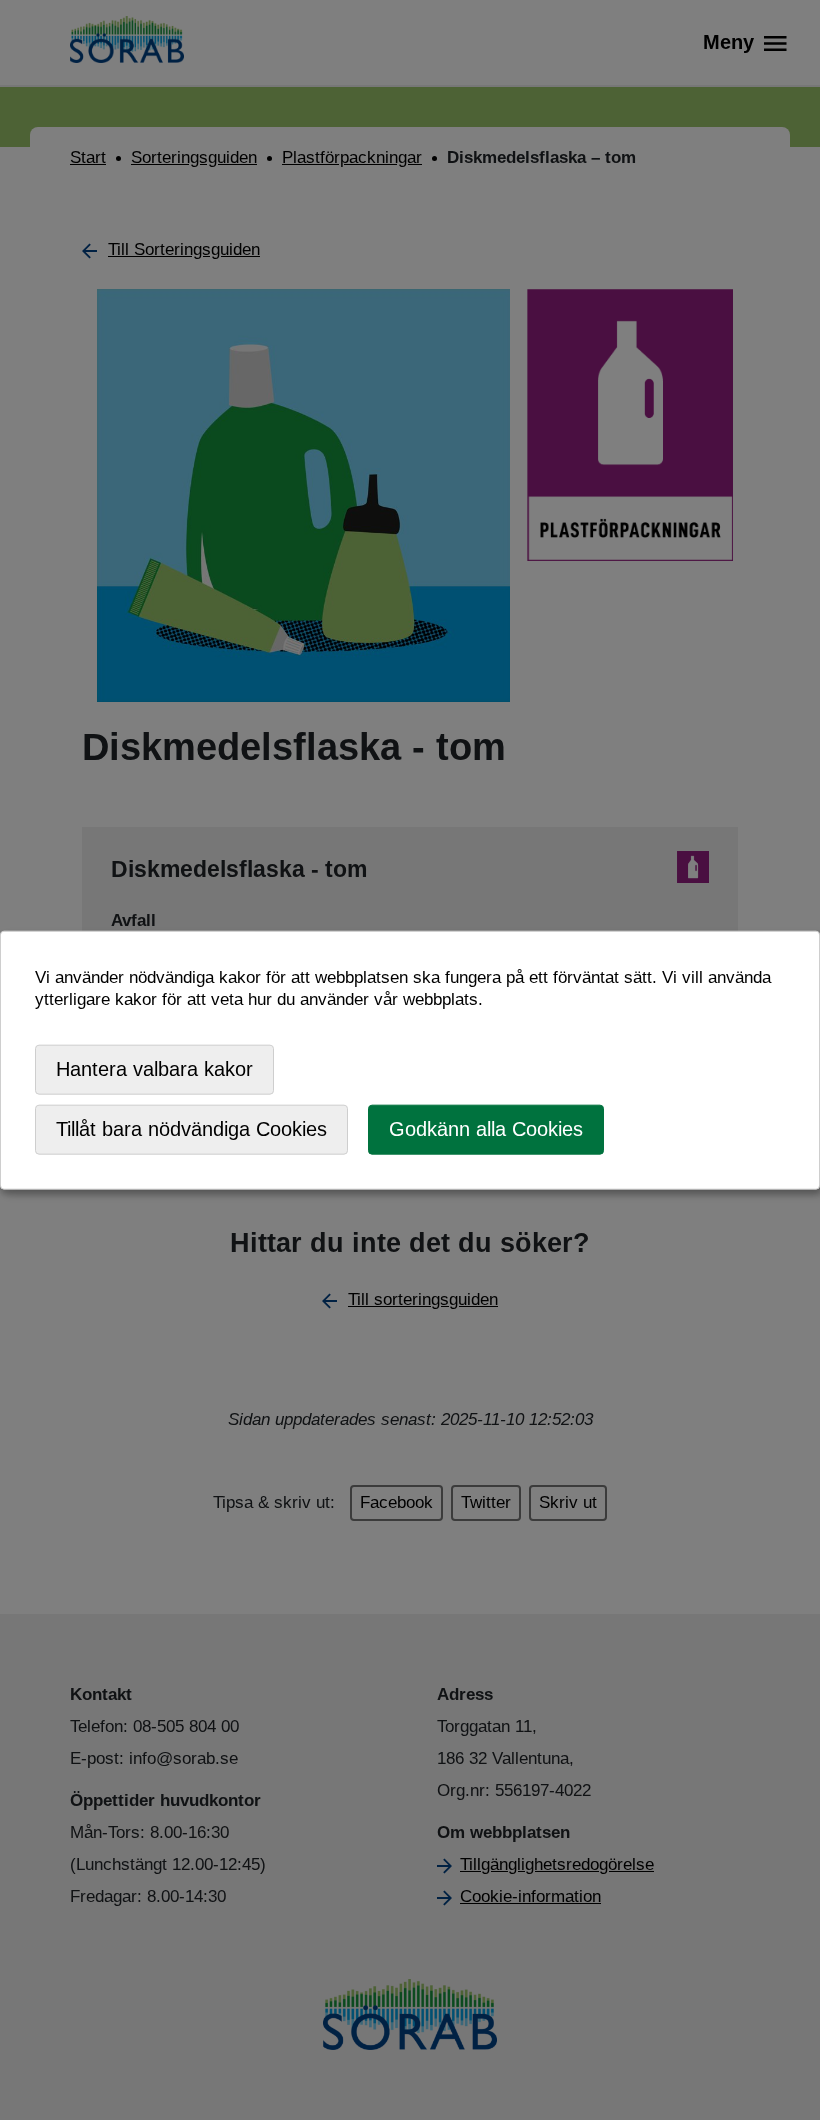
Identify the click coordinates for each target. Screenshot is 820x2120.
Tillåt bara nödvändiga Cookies (191, 1129)
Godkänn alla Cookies (486, 1129)
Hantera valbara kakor (154, 1069)
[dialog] (410, 1060)
